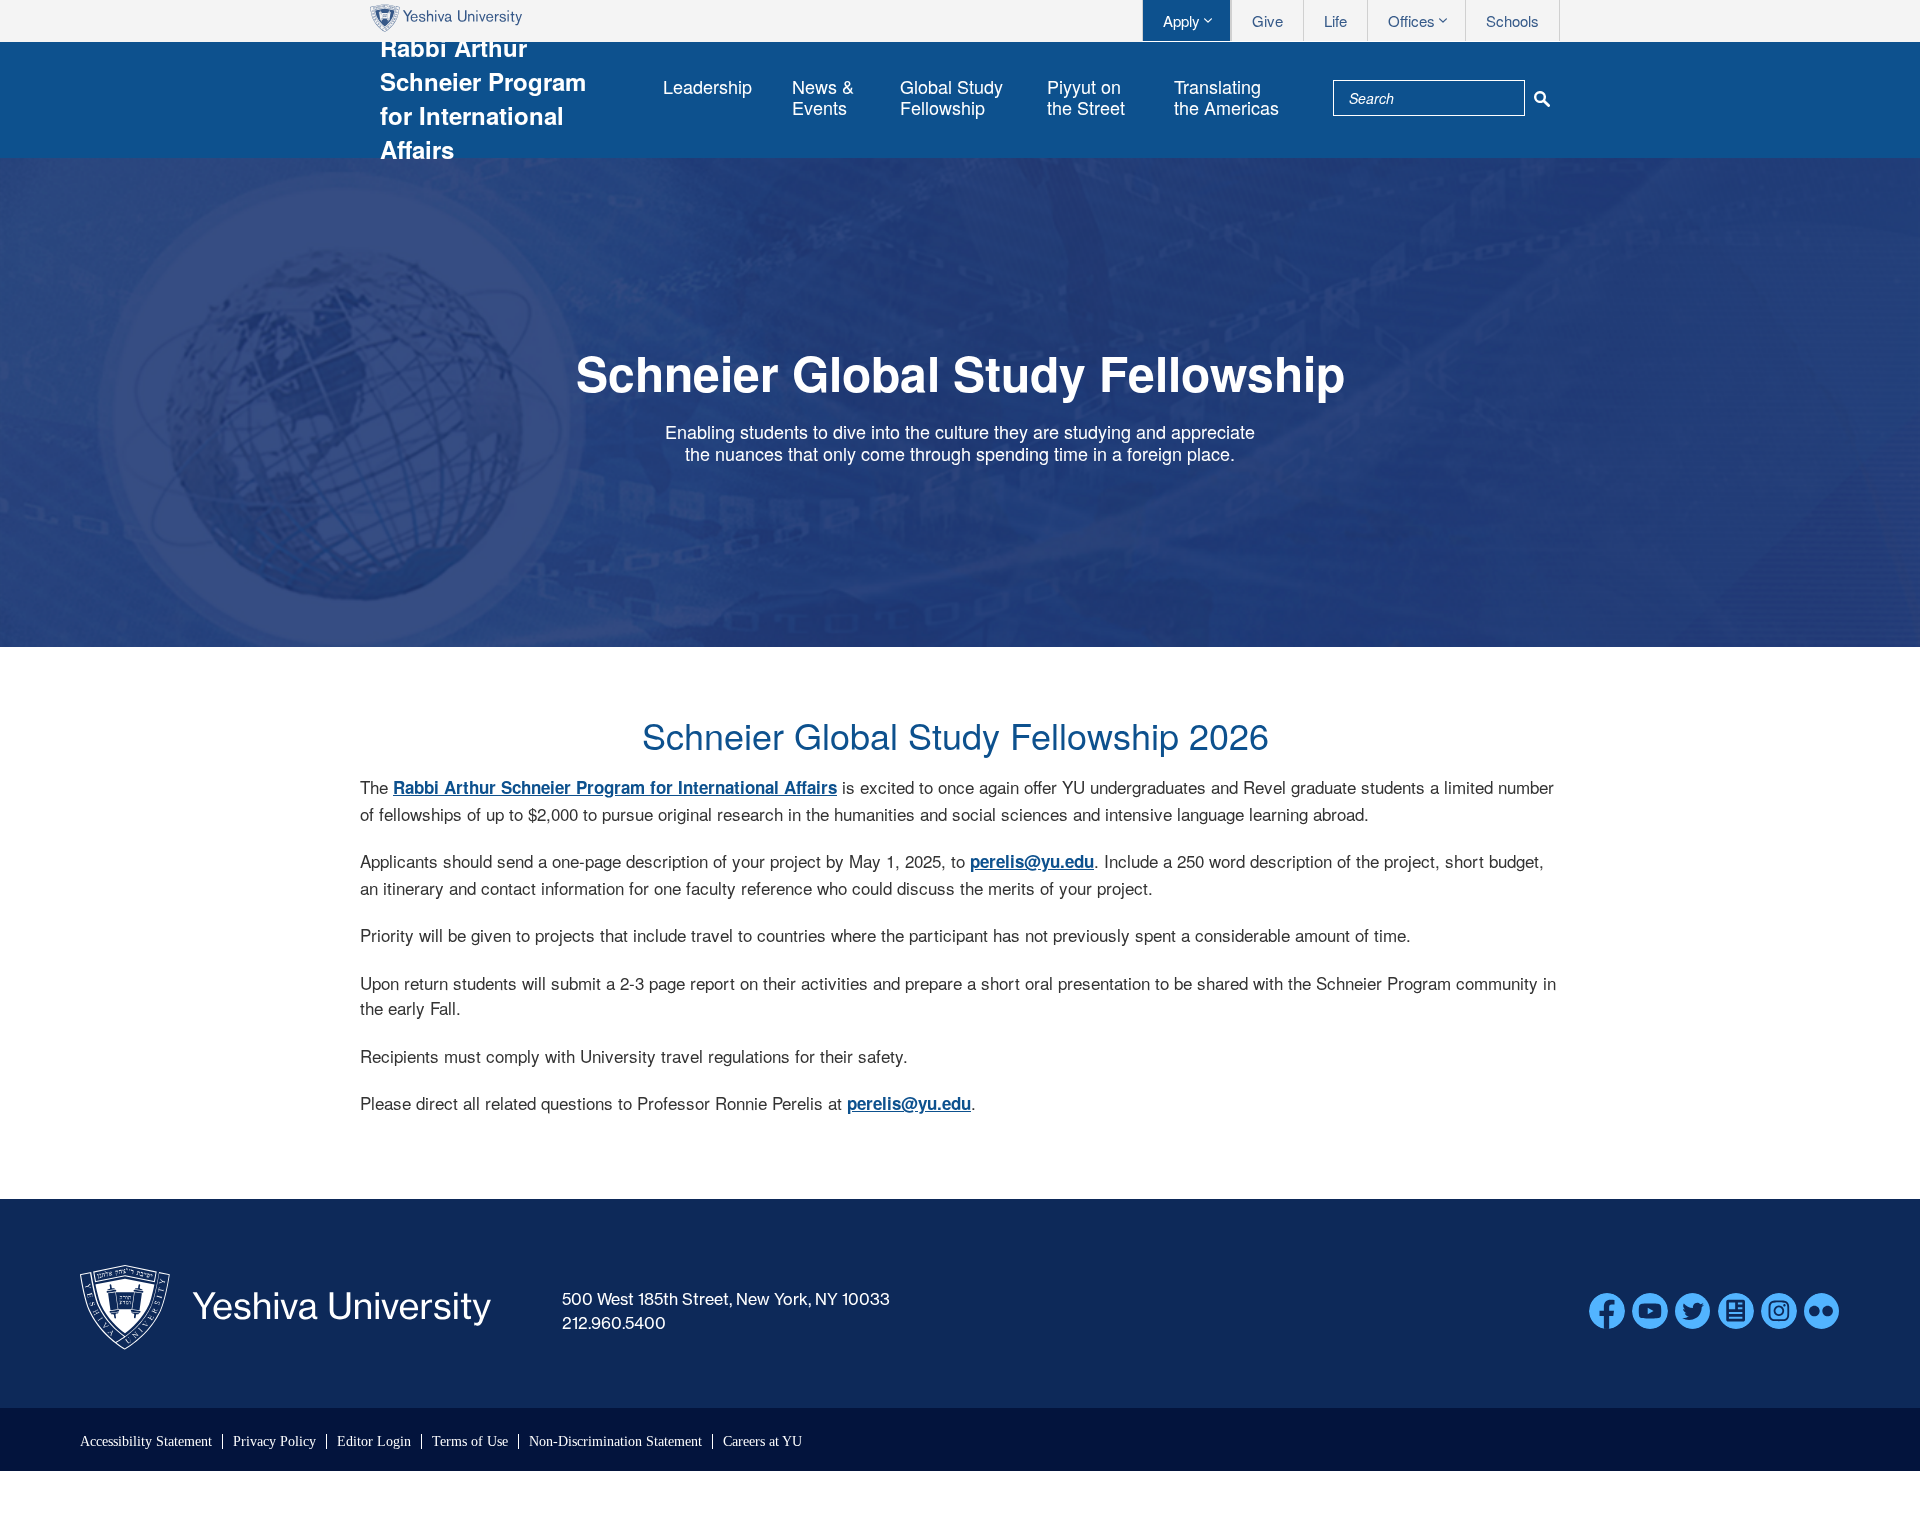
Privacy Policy (274, 1441)
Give (1267, 20)
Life (1335, 20)
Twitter (1693, 1311)
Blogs (1736, 1311)
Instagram (1779, 1311)
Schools (1512, 20)
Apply (1181, 20)
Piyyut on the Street (1086, 96)
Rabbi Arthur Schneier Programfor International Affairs (483, 98)
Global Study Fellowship (951, 96)
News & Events (823, 96)
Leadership (707, 86)
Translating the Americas (1226, 96)
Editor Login (374, 1441)
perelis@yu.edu (1032, 861)
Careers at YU (762, 1441)
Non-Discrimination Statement (615, 1441)
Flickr (1822, 1311)
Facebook (1607, 1311)
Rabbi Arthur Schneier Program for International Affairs (615, 787)
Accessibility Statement (146, 1441)
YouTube (1650, 1311)
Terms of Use (470, 1441)
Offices (1411, 20)
